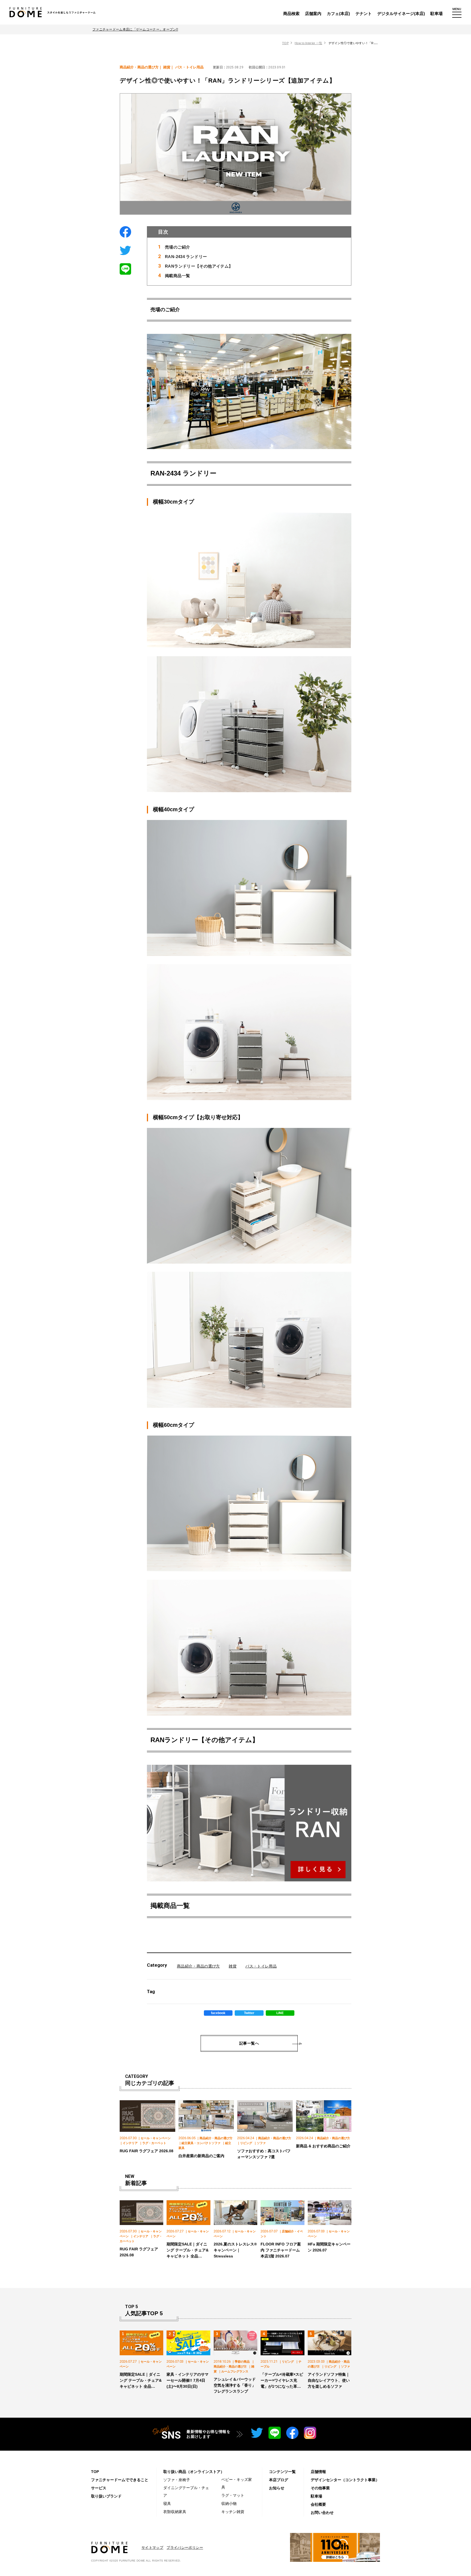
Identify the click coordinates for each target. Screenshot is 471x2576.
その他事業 (320, 2488)
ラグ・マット (233, 2495)
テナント (364, 13)
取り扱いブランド (106, 2496)
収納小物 (229, 2504)
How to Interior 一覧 (308, 43)
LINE (280, 2013)
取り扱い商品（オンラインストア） (194, 2472)
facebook (218, 2013)
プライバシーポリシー (185, 2548)
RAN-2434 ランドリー (186, 257)
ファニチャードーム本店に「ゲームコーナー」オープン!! (135, 29)
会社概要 (318, 2504)
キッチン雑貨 (233, 2512)
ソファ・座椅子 (177, 2480)
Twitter (249, 2013)
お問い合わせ (322, 2513)
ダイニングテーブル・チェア (186, 2492)
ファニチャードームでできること (120, 2480)
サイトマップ (152, 2548)
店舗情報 (318, 2472)
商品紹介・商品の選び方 (198, 1966)
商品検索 (291, 13)
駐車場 (437, 13)
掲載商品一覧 (177, 276)
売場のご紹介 (177, 247)
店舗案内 (313, 13)
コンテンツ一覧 (282, 2472)
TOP (285, 43)
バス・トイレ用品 (261, 1966)
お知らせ (277, 2488)
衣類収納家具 (175, 2512)
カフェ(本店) (338, 13)
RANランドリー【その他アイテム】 (199, 266)
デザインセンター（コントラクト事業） (345, 2480)
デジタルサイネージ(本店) (401, 13)
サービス (99, 2488)
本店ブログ (279, 2480)
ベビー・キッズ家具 (237, 2483)
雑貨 (233, 1966)
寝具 (167, 2504)
